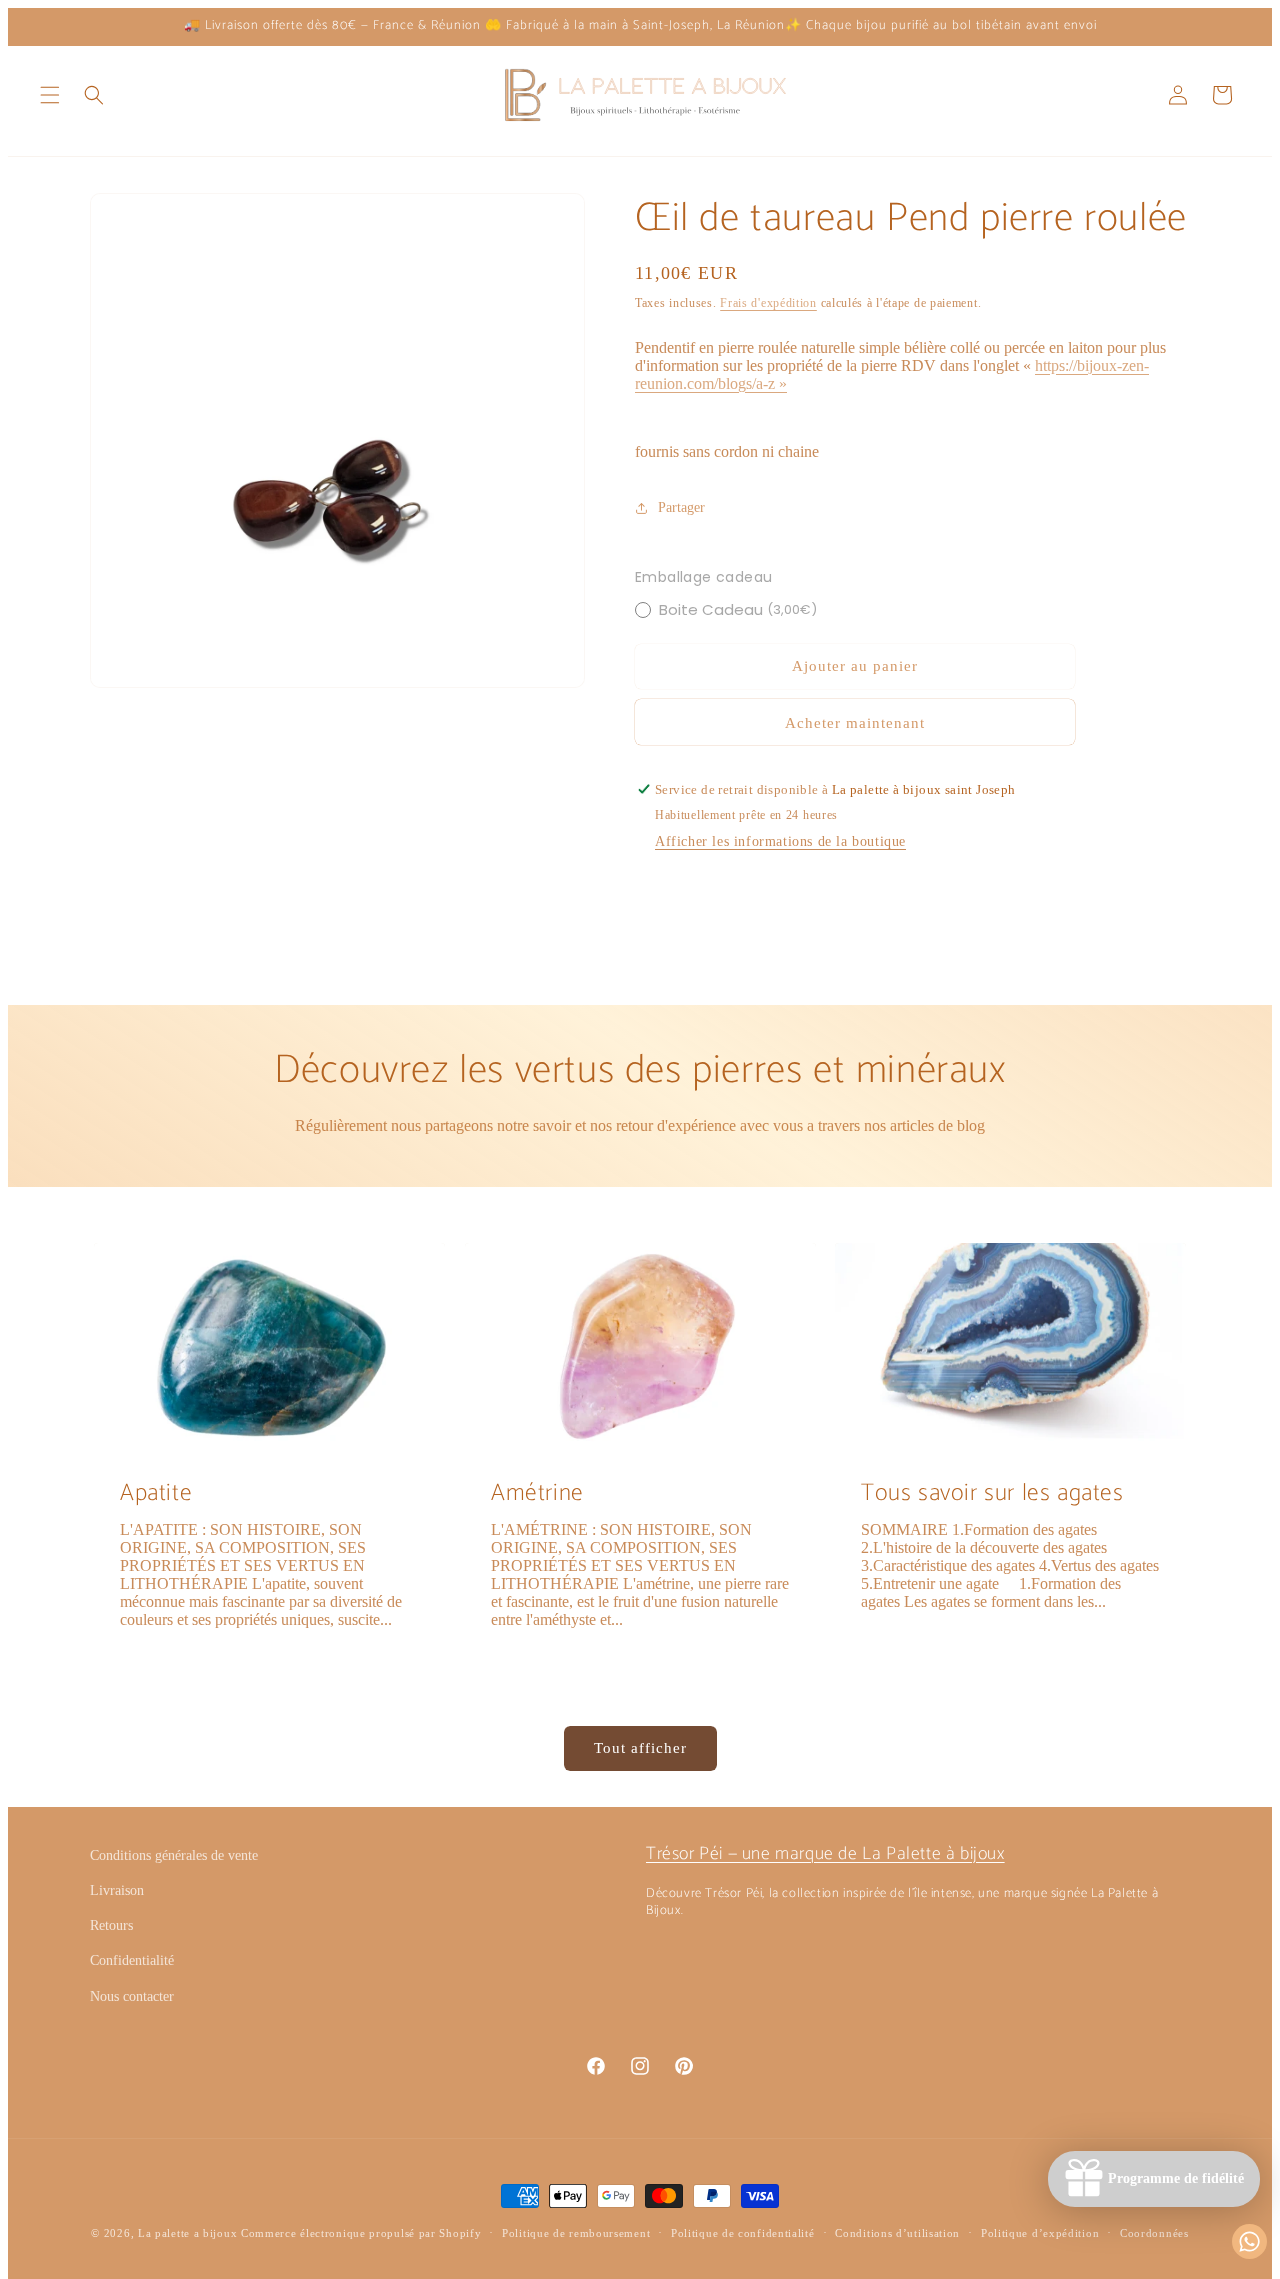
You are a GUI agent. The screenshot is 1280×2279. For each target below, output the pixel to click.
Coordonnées (1154, 2233)
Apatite (156, 1493)
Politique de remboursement (576, 2233)
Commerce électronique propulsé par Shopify (361, 2233)
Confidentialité (132, 1960)
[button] (50, 95)
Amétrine (537, 1493)
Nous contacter (132, 1996)
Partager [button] (681, 507)
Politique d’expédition (1040, 2233)
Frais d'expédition (768, 303)
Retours (111, 1925)
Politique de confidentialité (743, 2233)
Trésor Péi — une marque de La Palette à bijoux (825, 1854)
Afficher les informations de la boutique (780, 841)
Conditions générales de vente (174, 1855)
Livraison (117, 1890)
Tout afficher (640, 1748)
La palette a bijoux (187, 2233)
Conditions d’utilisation (897, 2233)
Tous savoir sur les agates (992, 1493)
